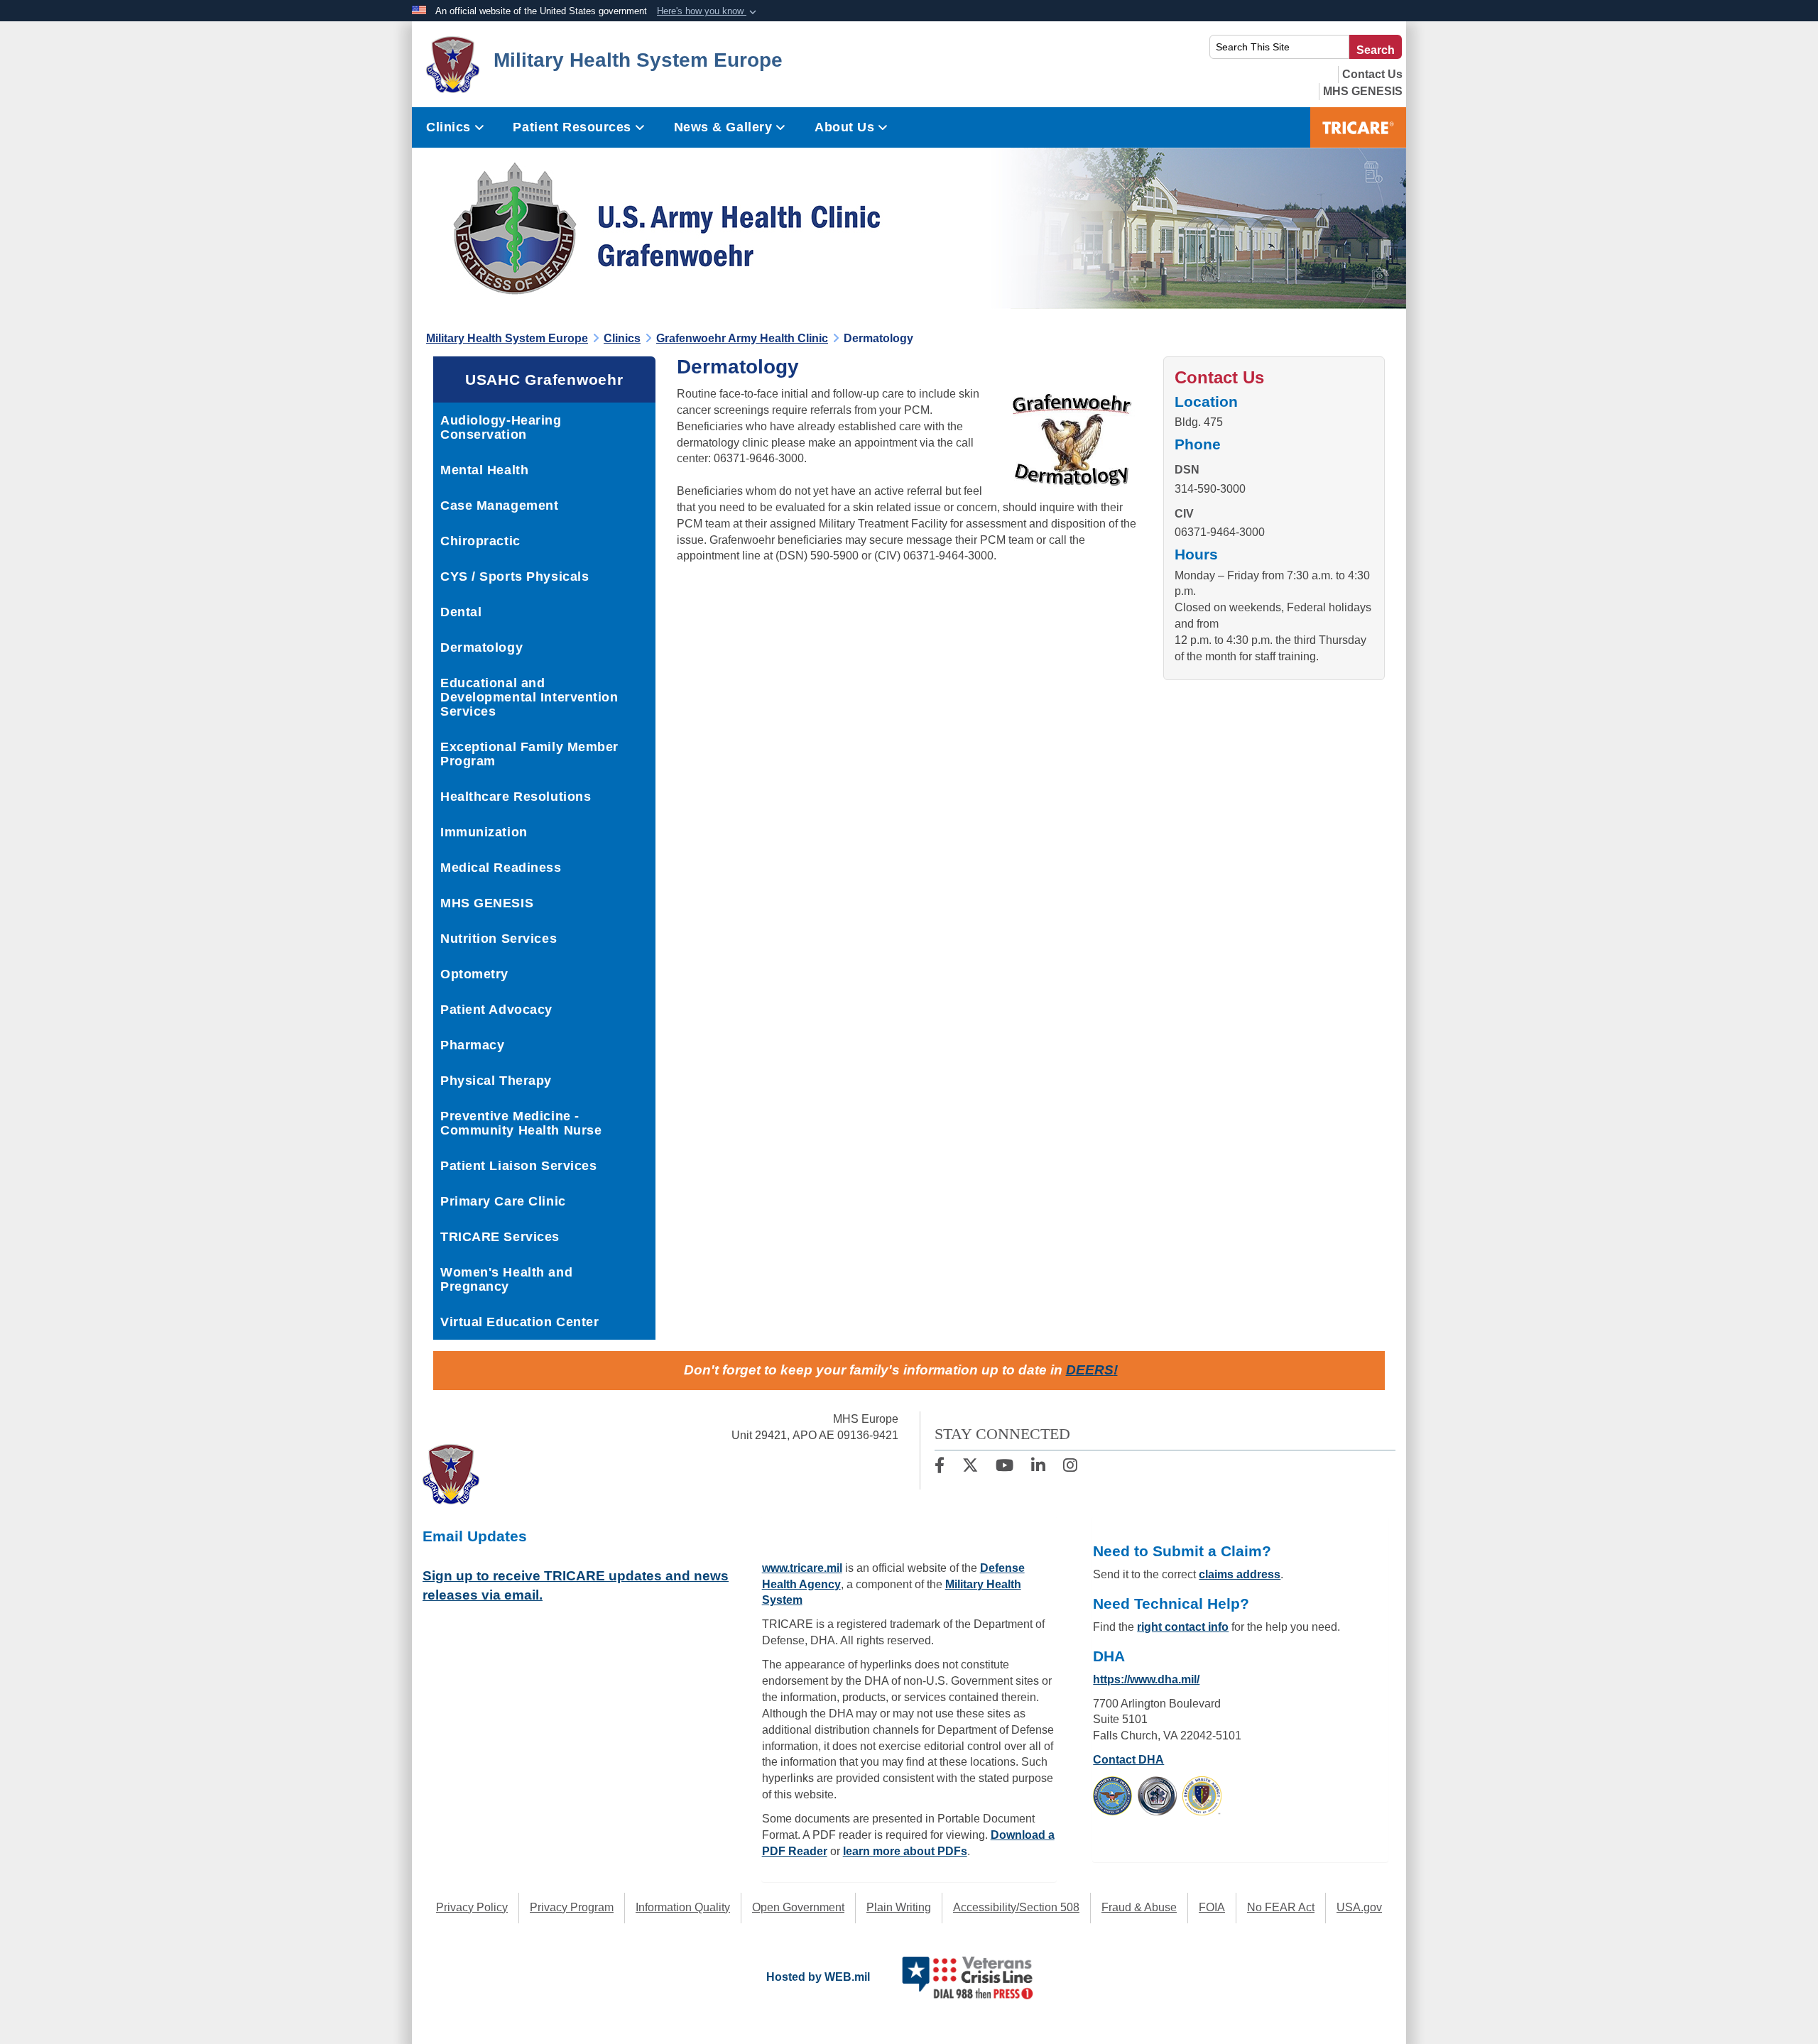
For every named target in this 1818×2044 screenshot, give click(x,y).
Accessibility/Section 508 (1016, 1907)
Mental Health (484, 470)
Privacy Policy (472, 1907)
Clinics (448, 127)
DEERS (1090, 1370)
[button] (708, 11)
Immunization (484, 832)
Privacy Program (572, 1907)
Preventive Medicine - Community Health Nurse (521, 1123)
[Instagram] (1070, 1467)
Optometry (474, 974)
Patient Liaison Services (518, 1166)
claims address (1240, 1574)
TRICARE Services (500, 1237)
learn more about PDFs (905, 1851)
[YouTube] (1005, 1467)
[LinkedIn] (1038, 1467)
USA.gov (1359, 1907)
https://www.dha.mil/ (1146, 1679)
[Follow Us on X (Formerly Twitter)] (970, 1467)
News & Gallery (723, 127)
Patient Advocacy (496, 1010)
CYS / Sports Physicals (515, 576)
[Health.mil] (1157, 1795)
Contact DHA (1128, 1760)
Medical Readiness (501, 868)
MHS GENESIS (487, 903)
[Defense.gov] (1112, 1795)
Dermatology (481, 647)
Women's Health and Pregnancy (506, 1279)
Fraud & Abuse (1139, 1907)
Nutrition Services (499, 939)
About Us (844, 127)
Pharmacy (472, 1045)
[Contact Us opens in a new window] (1372, 74)
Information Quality (683, 1907)
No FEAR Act (1281, 1907)
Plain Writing (899, 1907)
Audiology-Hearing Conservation (501, 427)
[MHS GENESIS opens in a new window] (1363, 91)
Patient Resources (572, 127)
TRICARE (1358, 127)
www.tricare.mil (802, 1568)
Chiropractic (480, 541)
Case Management (499, 505)
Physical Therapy (496, 1081)
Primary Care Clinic (503, 1201)
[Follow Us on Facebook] (940, 1467)
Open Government (798, 1907)
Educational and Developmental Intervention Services (529, 697)
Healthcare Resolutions (516, 797)
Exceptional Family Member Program (529, 754)
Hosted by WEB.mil (818, 1977)
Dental (461, 612)
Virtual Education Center (519, 1322)
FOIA (1212, 1907)
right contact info (1183, 1627)
